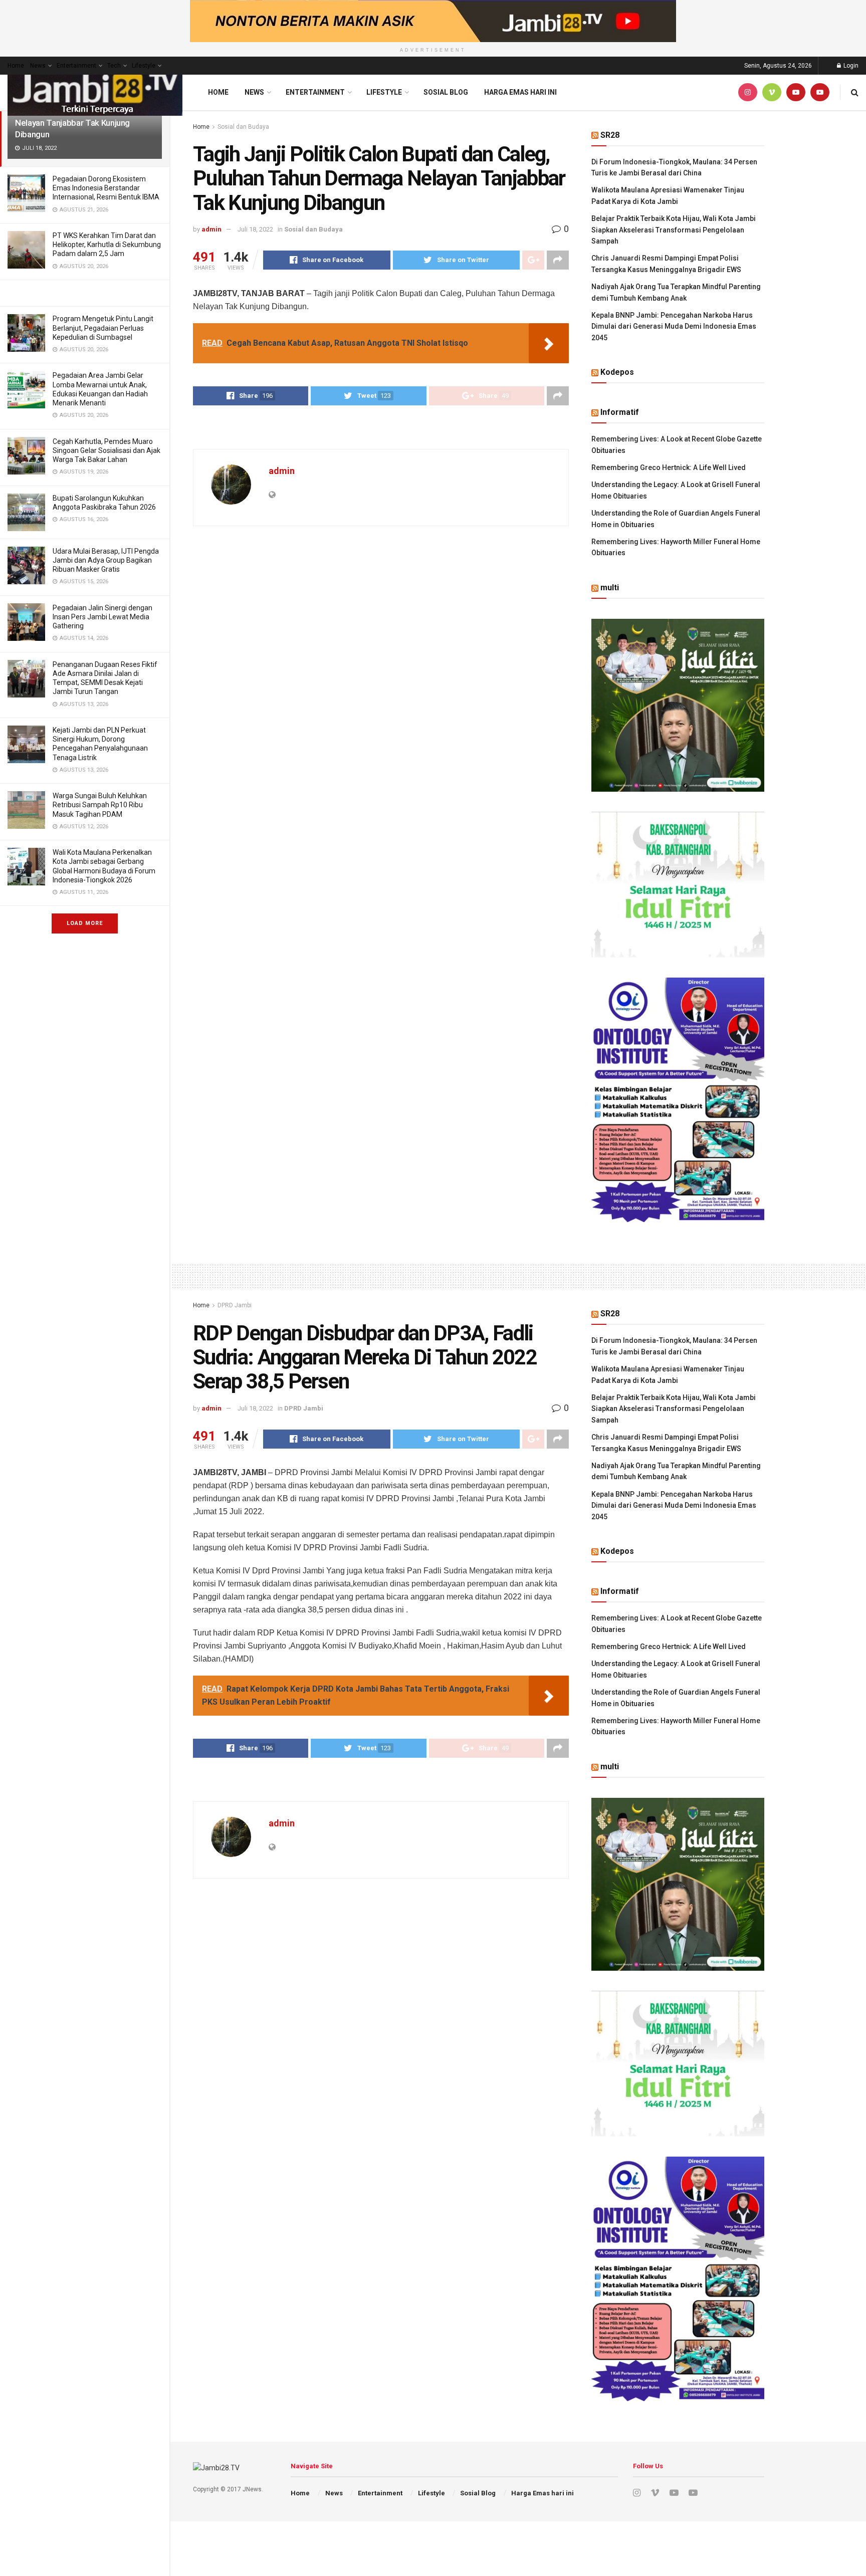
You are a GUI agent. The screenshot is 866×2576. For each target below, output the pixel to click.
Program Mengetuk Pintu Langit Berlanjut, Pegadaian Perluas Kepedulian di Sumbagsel (103, 328)
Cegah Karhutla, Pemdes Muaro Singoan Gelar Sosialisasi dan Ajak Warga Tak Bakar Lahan (106, 450)
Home (16, 66)
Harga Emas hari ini (520, 92)
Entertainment (76, 66)
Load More (85, 923)
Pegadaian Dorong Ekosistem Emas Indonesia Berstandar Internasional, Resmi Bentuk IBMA (106, 188)
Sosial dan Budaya (243, 127)
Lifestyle (144, 66)
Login (850, 66)
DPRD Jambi (235, 1305)
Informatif (620, 412)
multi (610, 588)
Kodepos (617, 372)
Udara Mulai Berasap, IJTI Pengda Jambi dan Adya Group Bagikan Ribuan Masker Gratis (106, 560)
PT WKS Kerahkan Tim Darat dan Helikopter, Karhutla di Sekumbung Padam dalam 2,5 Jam (107, 245)
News (38, 66)
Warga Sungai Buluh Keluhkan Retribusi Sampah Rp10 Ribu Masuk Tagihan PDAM (100, 805)
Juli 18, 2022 (255, 229)
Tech (114, 66)
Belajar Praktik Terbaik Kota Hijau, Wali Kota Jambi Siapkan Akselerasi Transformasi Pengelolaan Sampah (674, 230)
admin (211, 229)
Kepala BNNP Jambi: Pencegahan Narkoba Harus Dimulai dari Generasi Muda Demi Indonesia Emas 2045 (674, 326)
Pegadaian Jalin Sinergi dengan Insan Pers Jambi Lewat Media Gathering (102, 617)
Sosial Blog (446, 92)
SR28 (610, 135)
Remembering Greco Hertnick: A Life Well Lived (669, 467)
